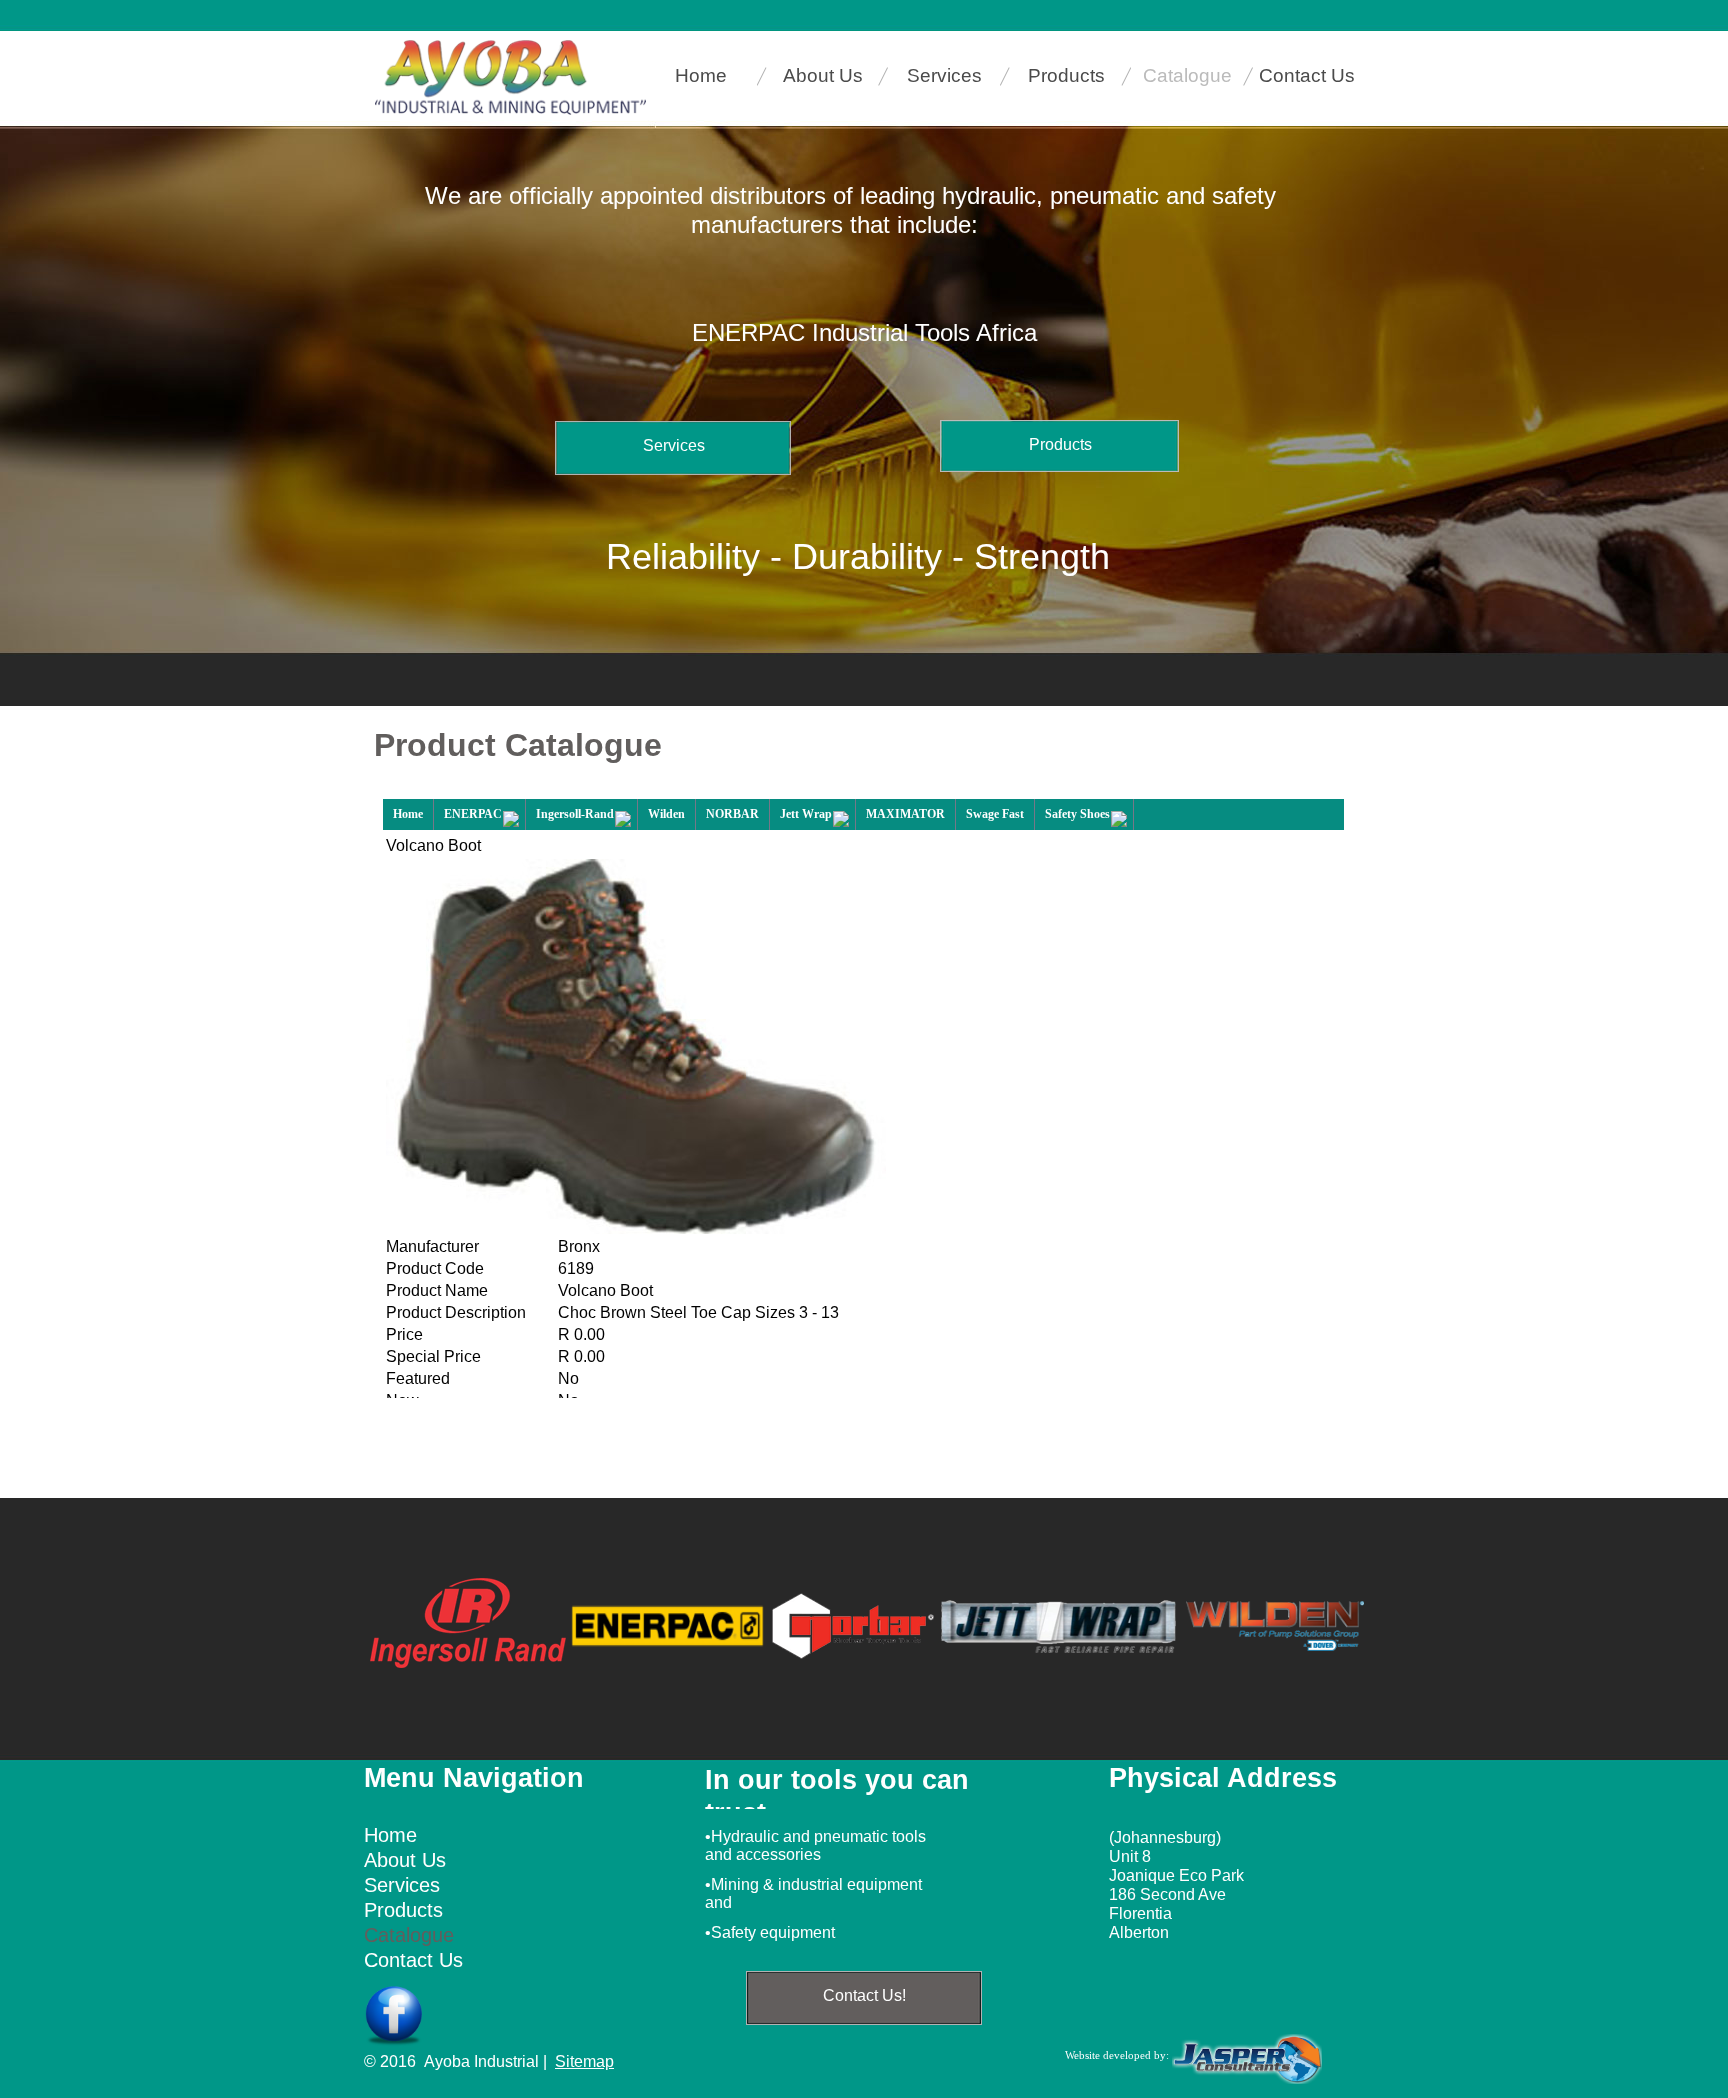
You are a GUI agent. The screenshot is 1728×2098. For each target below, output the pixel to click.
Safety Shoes (1077, 814)
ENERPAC (473, 814)
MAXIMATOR (905, 814)
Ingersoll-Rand (575, 814)
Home (408, 814)
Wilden (666, 814)
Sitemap (584, 2061)
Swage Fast (995, 814)
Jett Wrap (806, 814)
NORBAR (732, 814)
